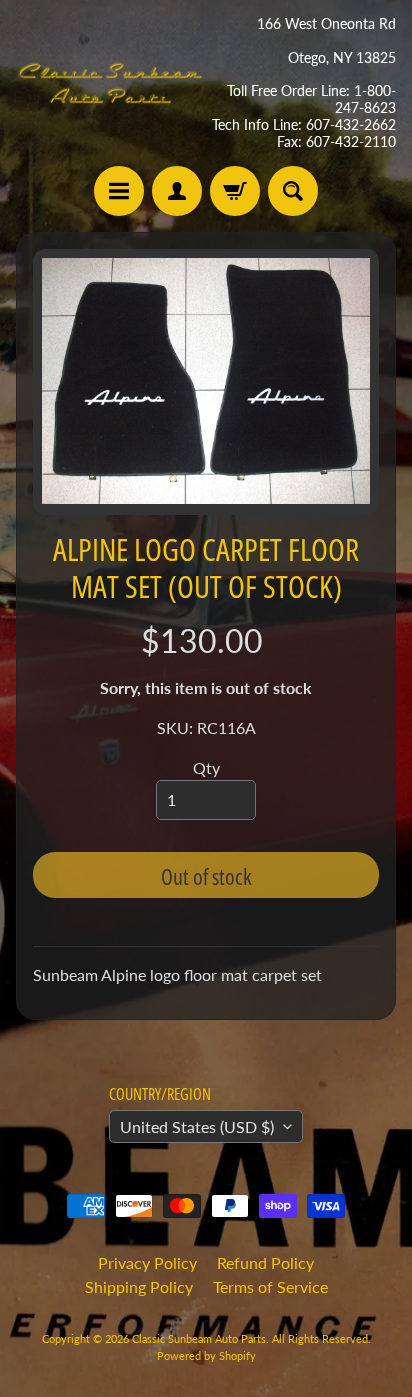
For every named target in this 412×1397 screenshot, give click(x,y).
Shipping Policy (139, 1286)
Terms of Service (270, 1286)
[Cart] (235, 191)
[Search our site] (293, 191)
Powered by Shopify (206, 1355)
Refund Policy (265, 1262)
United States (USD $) (197, 1126)
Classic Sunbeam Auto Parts (199, 1338)
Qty (206, 767)
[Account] (177, 191)
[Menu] (119, 191)
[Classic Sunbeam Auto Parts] (111, 83)
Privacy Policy (147, 1262)
